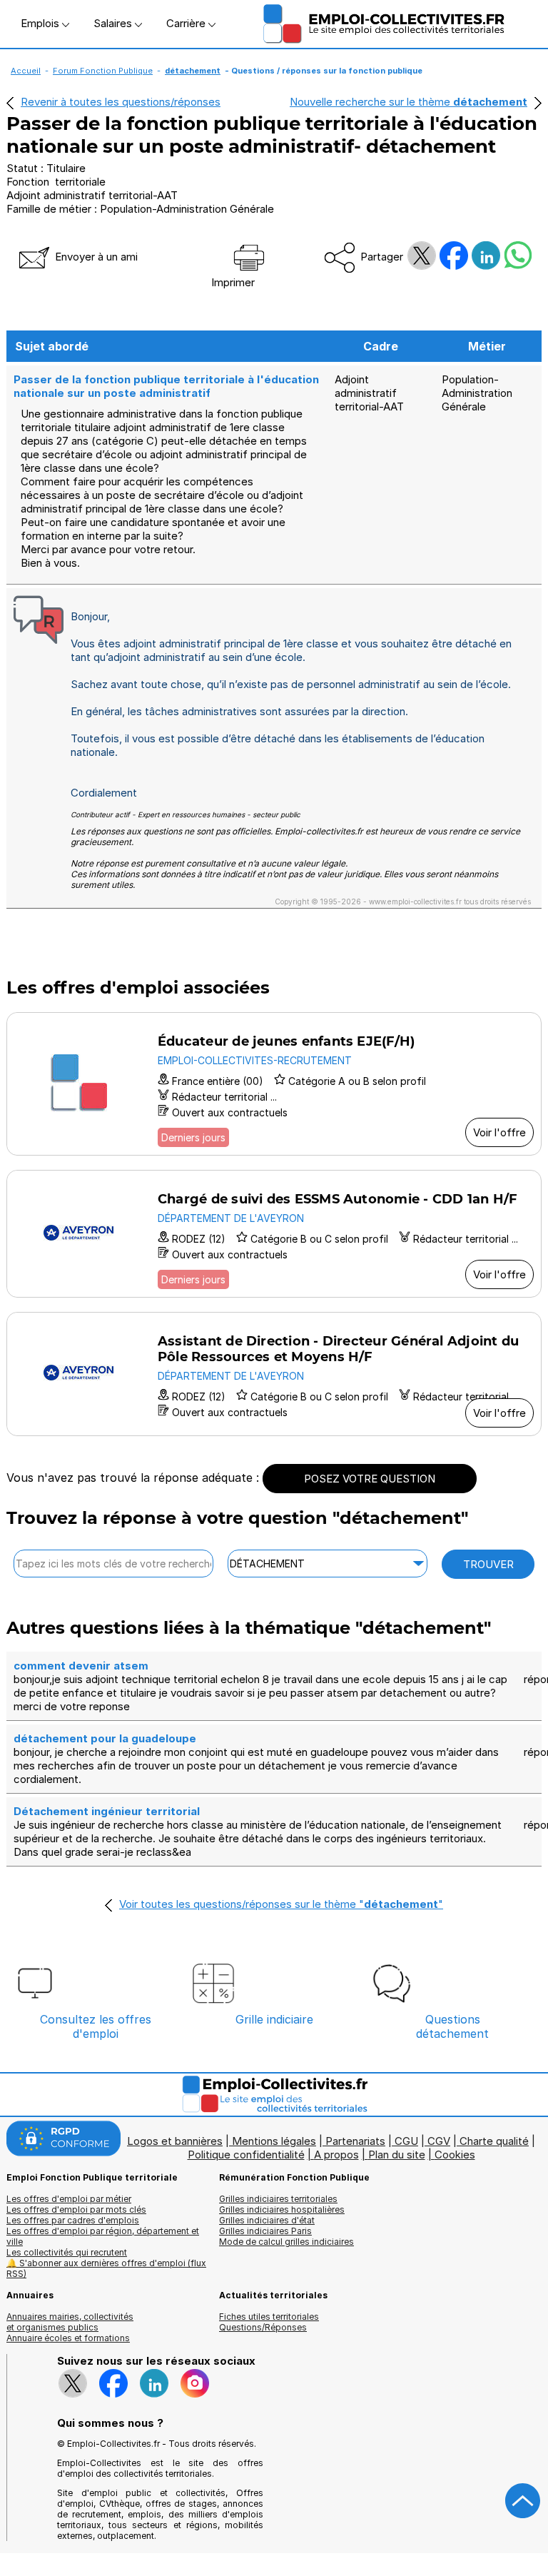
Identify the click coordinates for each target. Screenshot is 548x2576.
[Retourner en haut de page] (523, 2501)
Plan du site (397, 2155)
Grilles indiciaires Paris (265, 2231)
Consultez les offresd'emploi (96, 2026)
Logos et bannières (175, 2141)
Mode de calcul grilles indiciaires (286, 2242)
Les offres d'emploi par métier (69, 2199)
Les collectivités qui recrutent (67, 2252)
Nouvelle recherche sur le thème (409, 102)
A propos (336, 2155)
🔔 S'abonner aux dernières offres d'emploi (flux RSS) (106, 2268)
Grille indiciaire (274, 2019)
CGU (406, 2141)
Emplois (41, 23)
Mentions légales (274, 2141)
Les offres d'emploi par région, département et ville (103, 2236)
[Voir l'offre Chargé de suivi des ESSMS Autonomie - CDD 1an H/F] (274, 1234)
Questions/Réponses (263, 2327)
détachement (193, 71)
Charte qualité (494, 2141)
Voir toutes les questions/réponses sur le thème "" (281, 1904)
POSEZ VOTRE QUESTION (370, 1479)
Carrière (187, 23)
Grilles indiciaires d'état (267, 2220)
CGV (439, 2141)
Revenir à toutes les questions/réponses (121, 102)
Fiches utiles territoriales (269, 2317)
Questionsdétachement (452, 2026)
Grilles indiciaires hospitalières (282, 2209)
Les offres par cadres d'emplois (73, 2220)
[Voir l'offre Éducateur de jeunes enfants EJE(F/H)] (274, 1084)
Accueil (26, 71)
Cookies (455, 2155)
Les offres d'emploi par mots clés (76, 2209)
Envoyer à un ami (95, 257)
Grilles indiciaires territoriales (278, 2199)
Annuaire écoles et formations (68, 2338)
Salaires (114, 23)
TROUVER (488, 1564)
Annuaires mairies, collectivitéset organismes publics (70, 2322)
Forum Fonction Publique (103, 71)
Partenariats (355, 2141)
